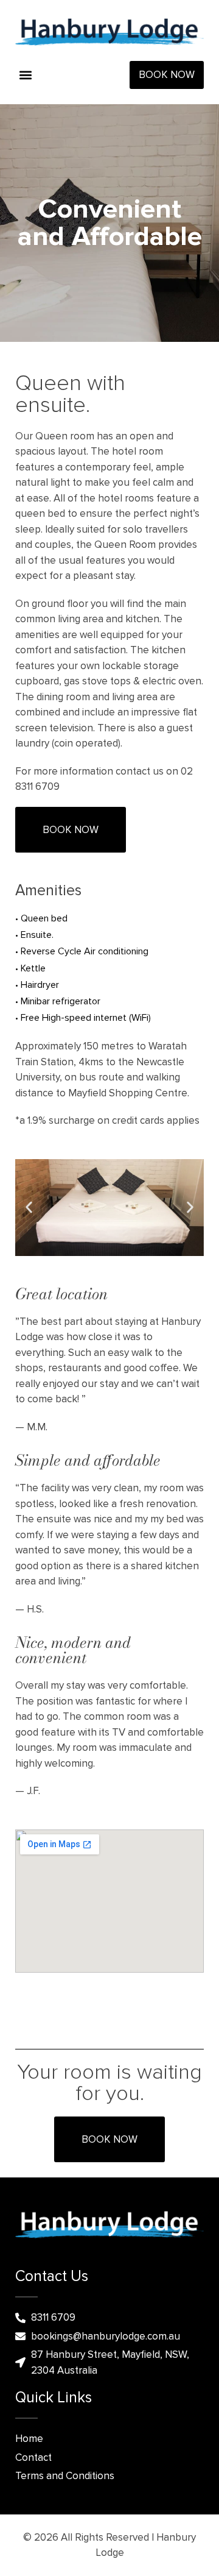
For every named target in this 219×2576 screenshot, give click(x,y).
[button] (25, 75)
